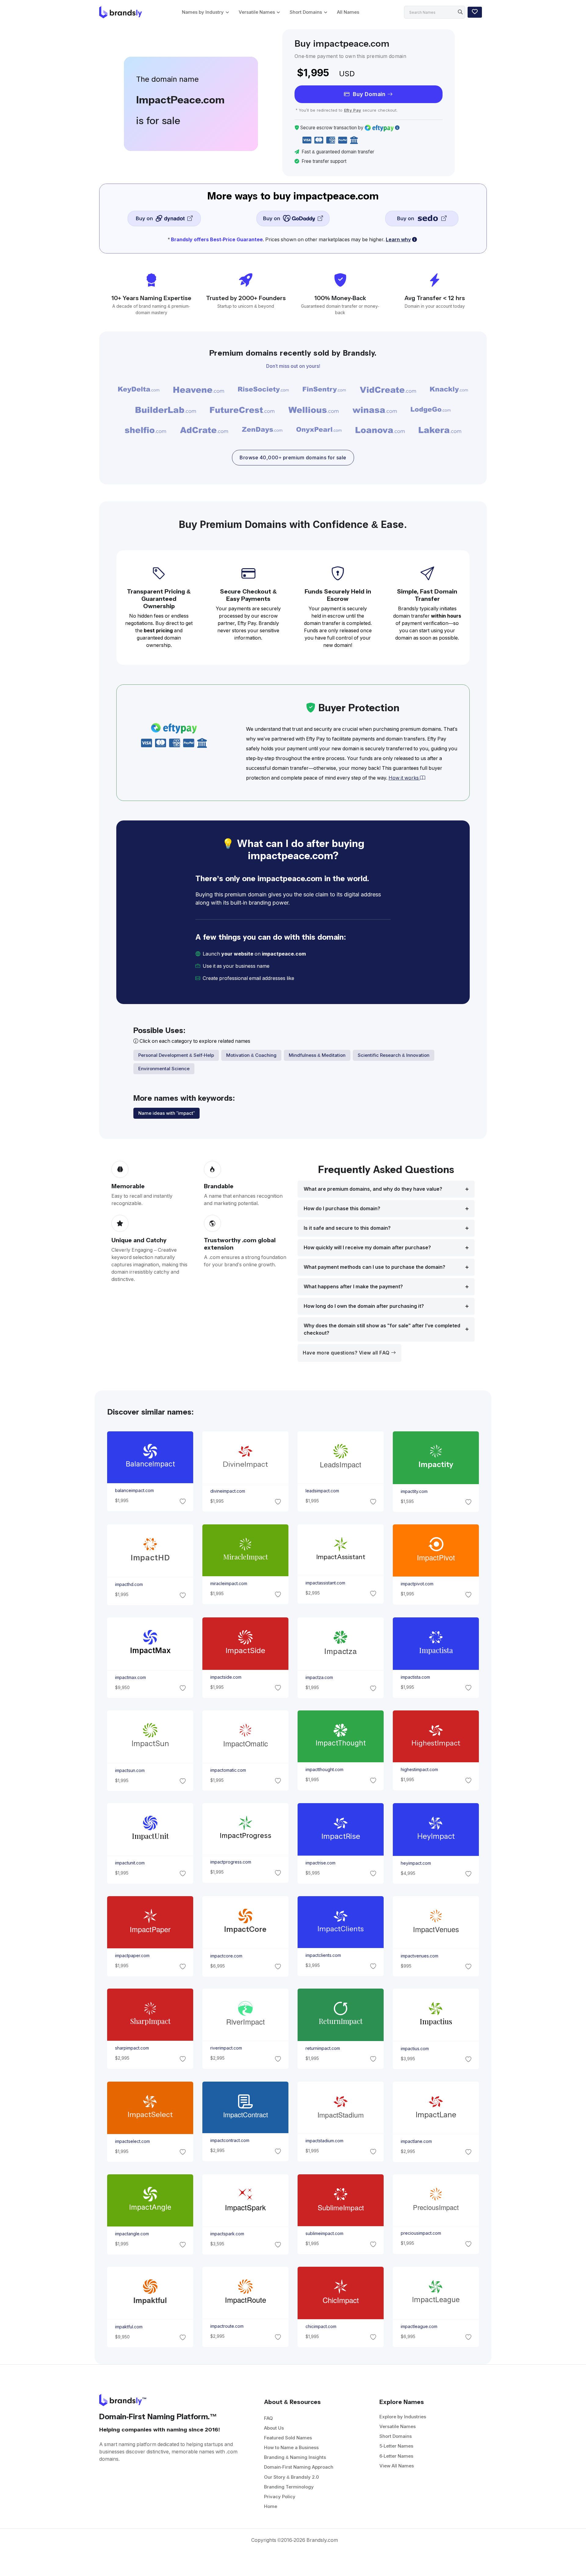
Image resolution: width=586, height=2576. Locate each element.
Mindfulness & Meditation (317, 1055)
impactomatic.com (228, 1770)
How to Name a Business (291, 2447)
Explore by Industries (403, 2417)
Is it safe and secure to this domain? (347, 1228)
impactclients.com (323, 1955)
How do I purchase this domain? (342, 1209)
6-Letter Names (396, 2456)
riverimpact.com (226, 2048)
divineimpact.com (227, 1491)
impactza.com (319, 1677)
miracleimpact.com (228, 1584)
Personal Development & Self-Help (176, 1055)
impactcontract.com (230, 2140)
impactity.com (414, 1491)
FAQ (268, 2418)
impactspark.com (227, 2234)
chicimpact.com (321, 2327)
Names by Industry (203, 12)
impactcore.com (226, 1956)
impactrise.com (320, 1863)
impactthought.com (324, 1770)
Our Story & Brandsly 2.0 (291, 2477)
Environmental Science (164, 1069)
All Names (348, 12)
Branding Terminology (289, 2487)
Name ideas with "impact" (166, 1113)
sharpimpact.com (132, 2048)
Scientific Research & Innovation (394, 1055)
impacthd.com (129, 1584)
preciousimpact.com (421, 2233)
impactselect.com (132, 2141)
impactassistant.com (325, 1583)
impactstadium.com (324, 2141)
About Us (274, 2428)
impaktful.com (128, 2327)
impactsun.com (130, 1770)
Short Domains (306, 12)
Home (271, 2506)
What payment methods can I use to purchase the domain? (374, 1267)
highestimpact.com (419, 1770)
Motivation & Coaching (251, 1055)
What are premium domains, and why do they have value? (373, 1189)
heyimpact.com (416, 1863)
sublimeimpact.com (324, 2233)
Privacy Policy (280, 2497)
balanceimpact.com (134, 1491)
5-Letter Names (396, 2446)
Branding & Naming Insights (295, 2457)
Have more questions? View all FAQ (347, 1353)
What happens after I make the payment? (353, 1287)
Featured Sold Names (288, 2438)
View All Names (397, 2466)
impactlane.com (416, 2141)
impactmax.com (130, 1677)
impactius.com (415, 2049)
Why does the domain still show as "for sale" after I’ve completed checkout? (382, 1329)
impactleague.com (419, 2326)
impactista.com (415, 1677)
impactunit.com (130, 1863)
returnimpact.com (323, 2048)
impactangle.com (132, 2234)
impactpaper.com (132, 1956)
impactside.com (226, 1677)
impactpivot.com (417, 1584)
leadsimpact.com (322, 1491)
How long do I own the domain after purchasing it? (364, 1306)
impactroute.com (227, 2326)
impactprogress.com (230, 1862)
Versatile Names (257, 12)
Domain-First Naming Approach (299, 2467)
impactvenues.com (420, 1956)
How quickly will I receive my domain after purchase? (367, 1248)
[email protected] (316, 978)
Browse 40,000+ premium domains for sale (293, 458)
